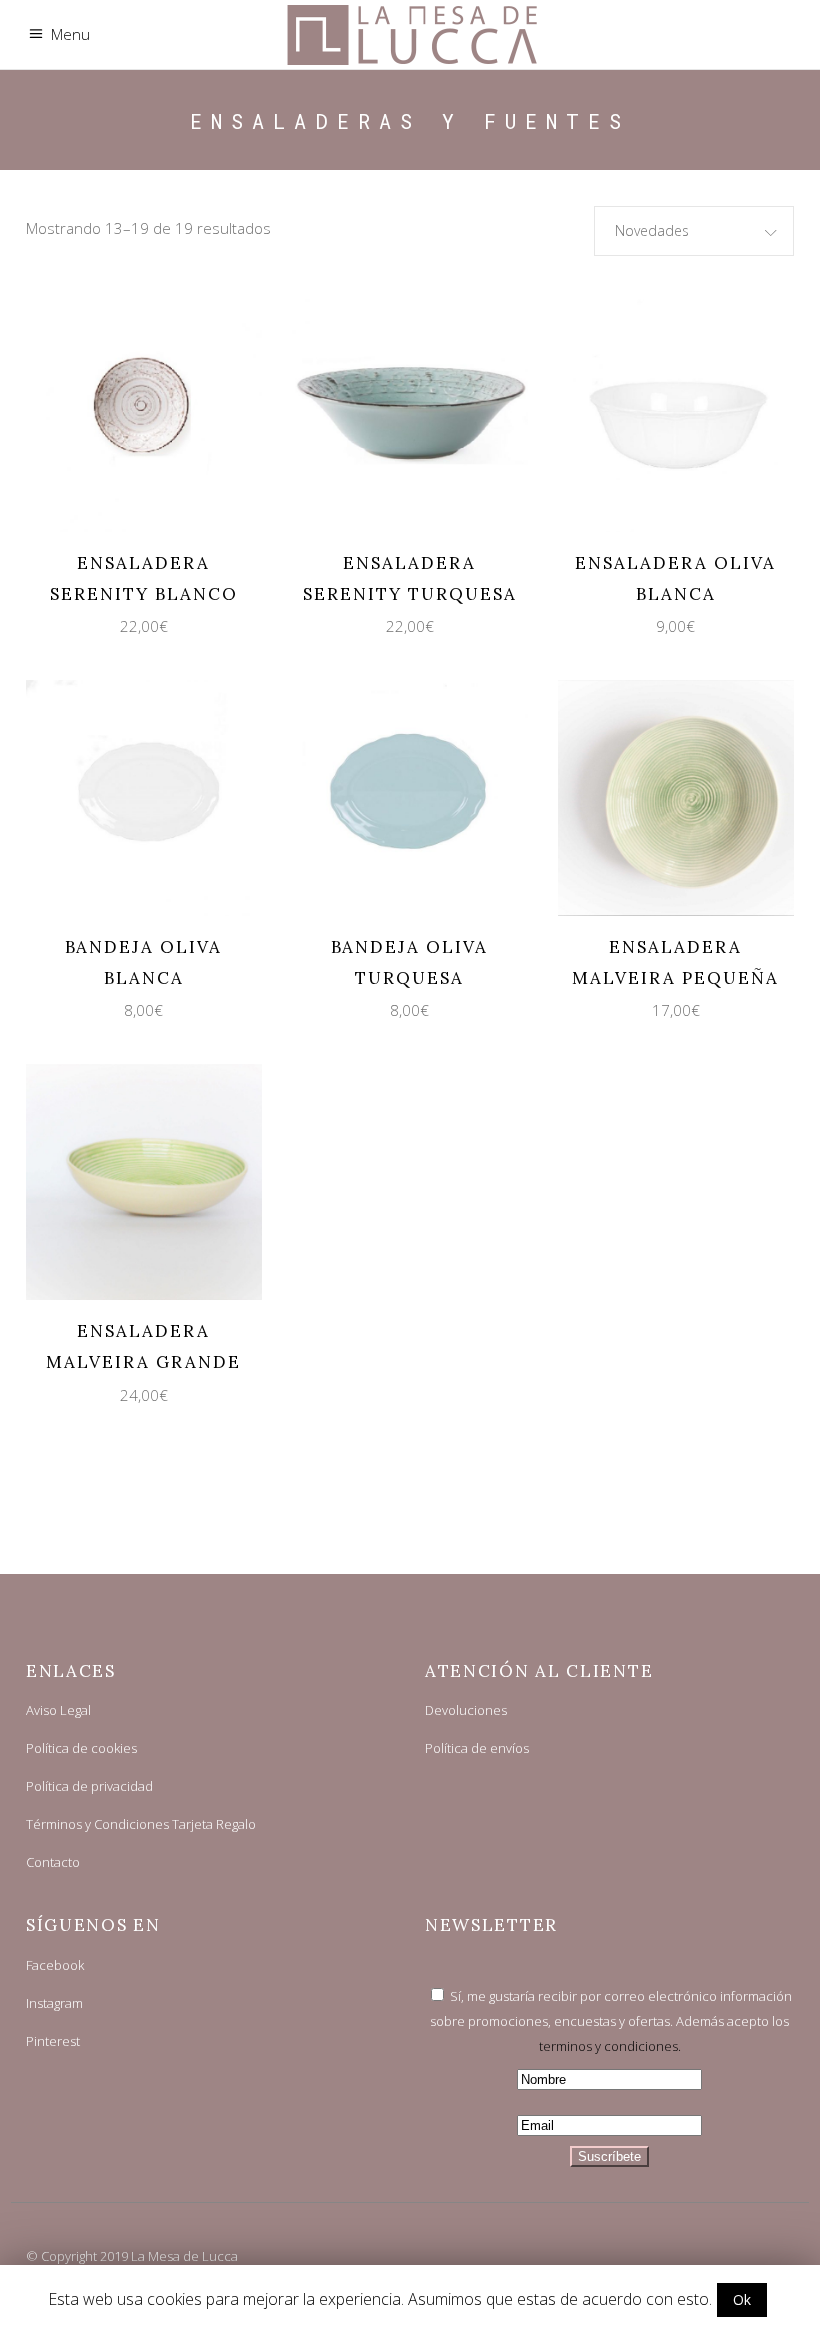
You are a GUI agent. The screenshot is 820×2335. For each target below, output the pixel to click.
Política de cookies (81, 1748)
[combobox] (694, 231)
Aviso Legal (58, 1710)
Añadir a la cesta (126, 412)
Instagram (54, 2003)
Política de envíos (477, 1748)
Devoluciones (466, 1710)
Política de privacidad (89, 1786)
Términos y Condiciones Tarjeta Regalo (141, 1824)
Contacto (53, 1862)
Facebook (55, 1965)
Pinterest (53, 2041)
